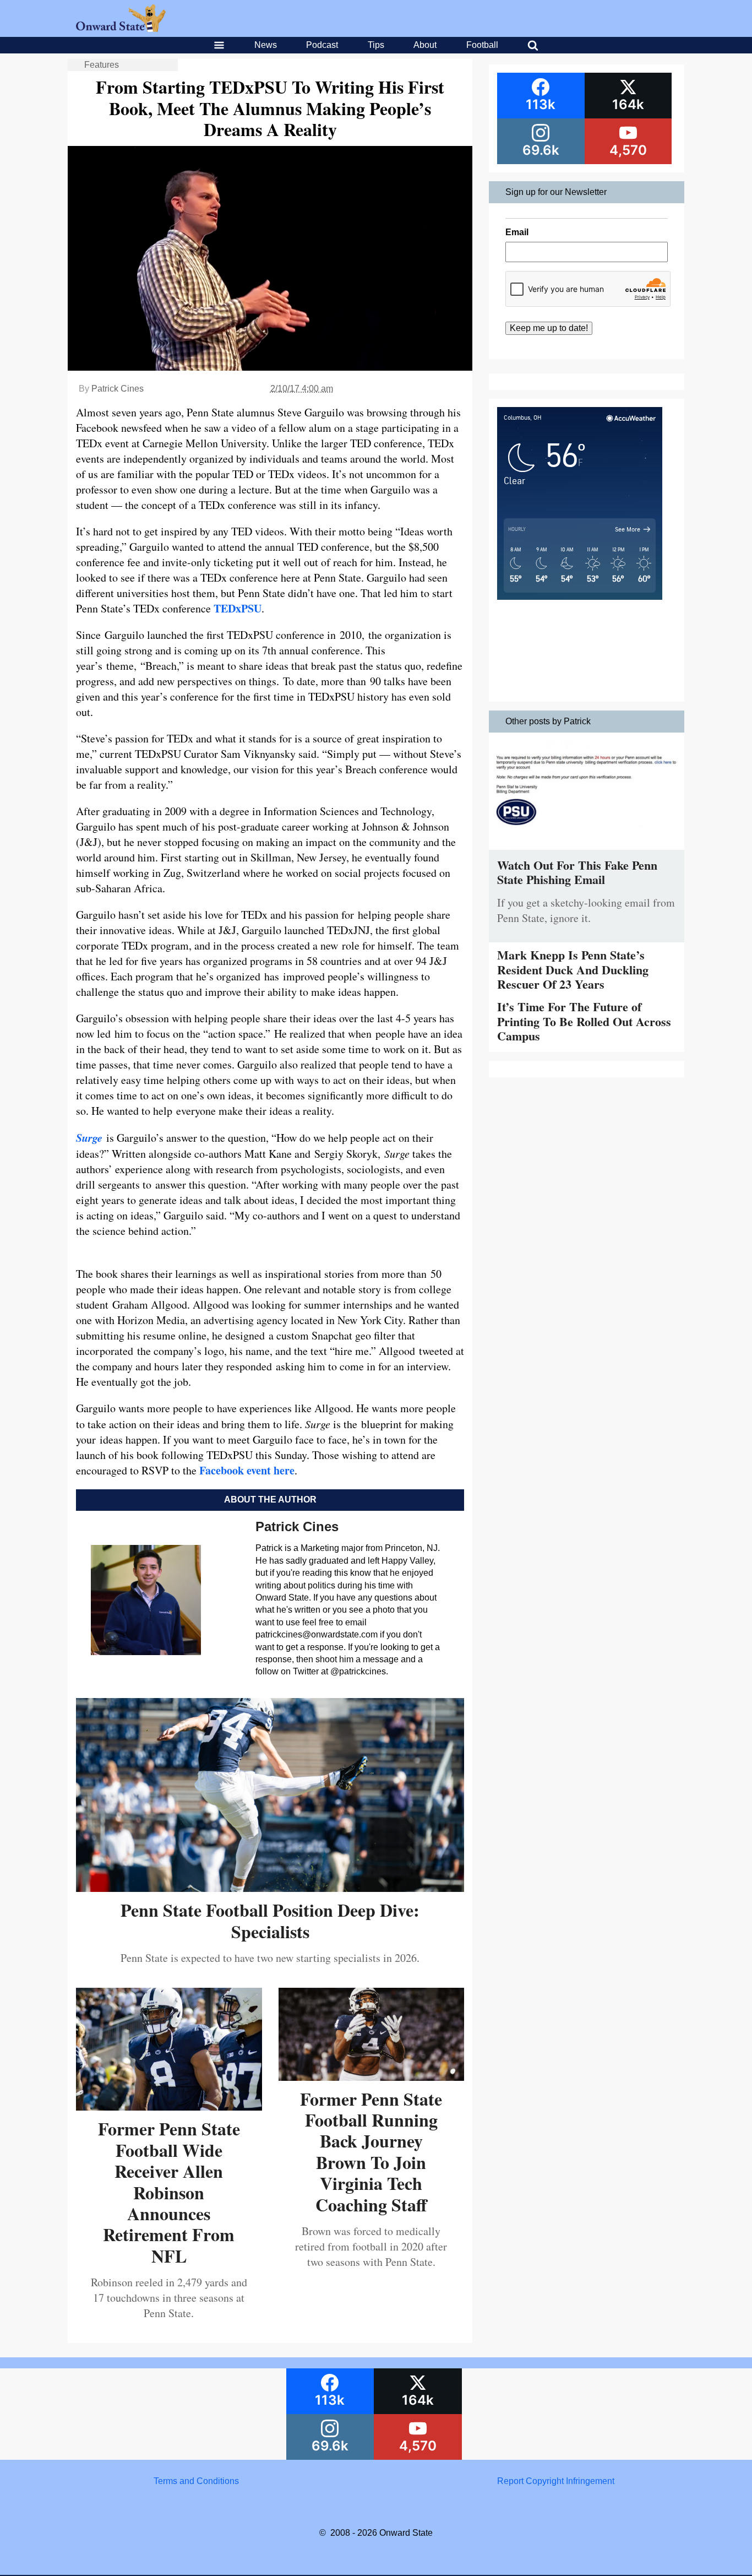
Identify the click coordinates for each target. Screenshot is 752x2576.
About (425, 45)
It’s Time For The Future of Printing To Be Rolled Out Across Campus (584, 1021)
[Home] (121, 29)
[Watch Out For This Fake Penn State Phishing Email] (587, 852)
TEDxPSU (238, 608)
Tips (376, 45)
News (266, 45)
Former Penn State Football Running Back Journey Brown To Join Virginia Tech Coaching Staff (371, 2152)
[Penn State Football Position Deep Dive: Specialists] (270, 1888)
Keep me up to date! (549, 328)
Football (482, 45)
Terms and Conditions (196, 2481)
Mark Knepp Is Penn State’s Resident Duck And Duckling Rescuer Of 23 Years (573, 969)
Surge (89, 1137)
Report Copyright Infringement (556, 2481)
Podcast (322, 45)
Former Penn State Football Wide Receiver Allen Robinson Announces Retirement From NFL (169, 2192)
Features (102, 65)
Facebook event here (246, 1470)
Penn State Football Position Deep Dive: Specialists (270, 1920)
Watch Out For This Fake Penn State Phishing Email (577, 872)
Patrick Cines (118, 389)
